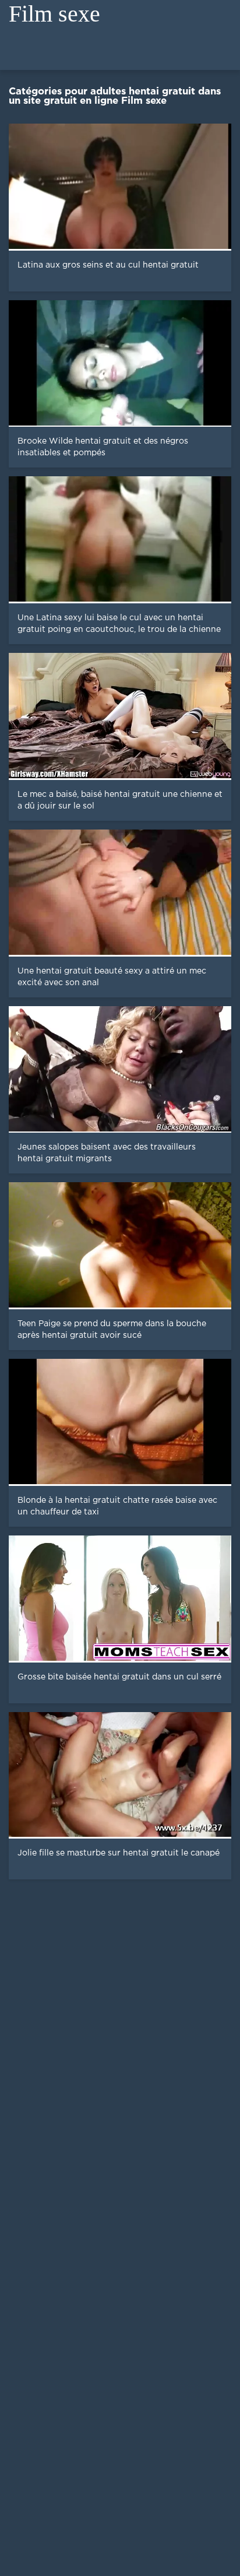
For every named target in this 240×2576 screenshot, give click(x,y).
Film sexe (54, 14)
